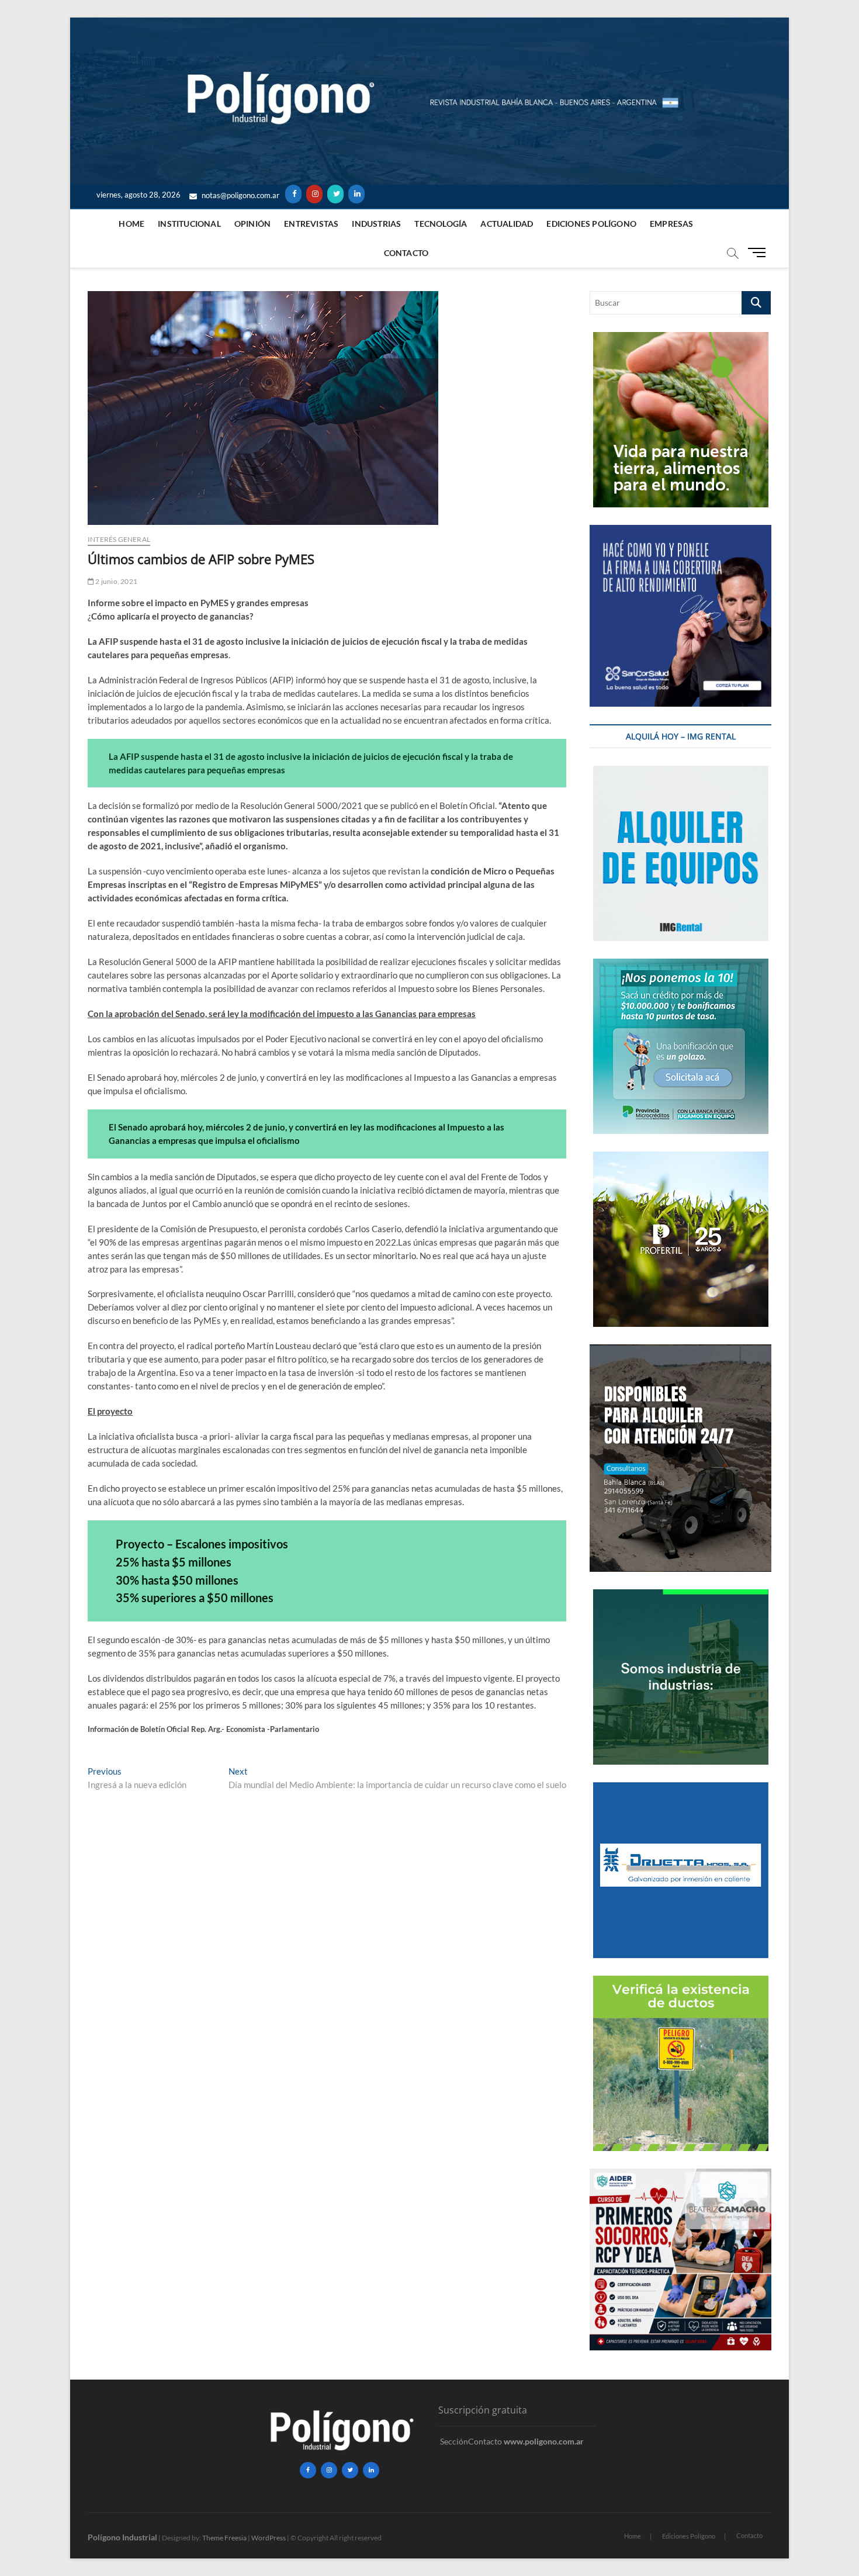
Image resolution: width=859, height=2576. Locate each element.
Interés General (119, 539)
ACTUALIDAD (507, 224)
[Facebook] (293, 194)
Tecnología (441, 224)
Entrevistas (311, 224)
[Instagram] (314, 194)
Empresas (672, 224)
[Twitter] (335, 194)
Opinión (252, 224)
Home (131, 224)
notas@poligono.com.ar (240, 195)
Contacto (406, 253)
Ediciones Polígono (591, 224)
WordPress (269, 2538)
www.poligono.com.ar (544, 2441)
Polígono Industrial (122, 2537)
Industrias (376, 224)
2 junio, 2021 (116, 581)
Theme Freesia (224, 2538)
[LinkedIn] (356, 194)
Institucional (189, 224)
